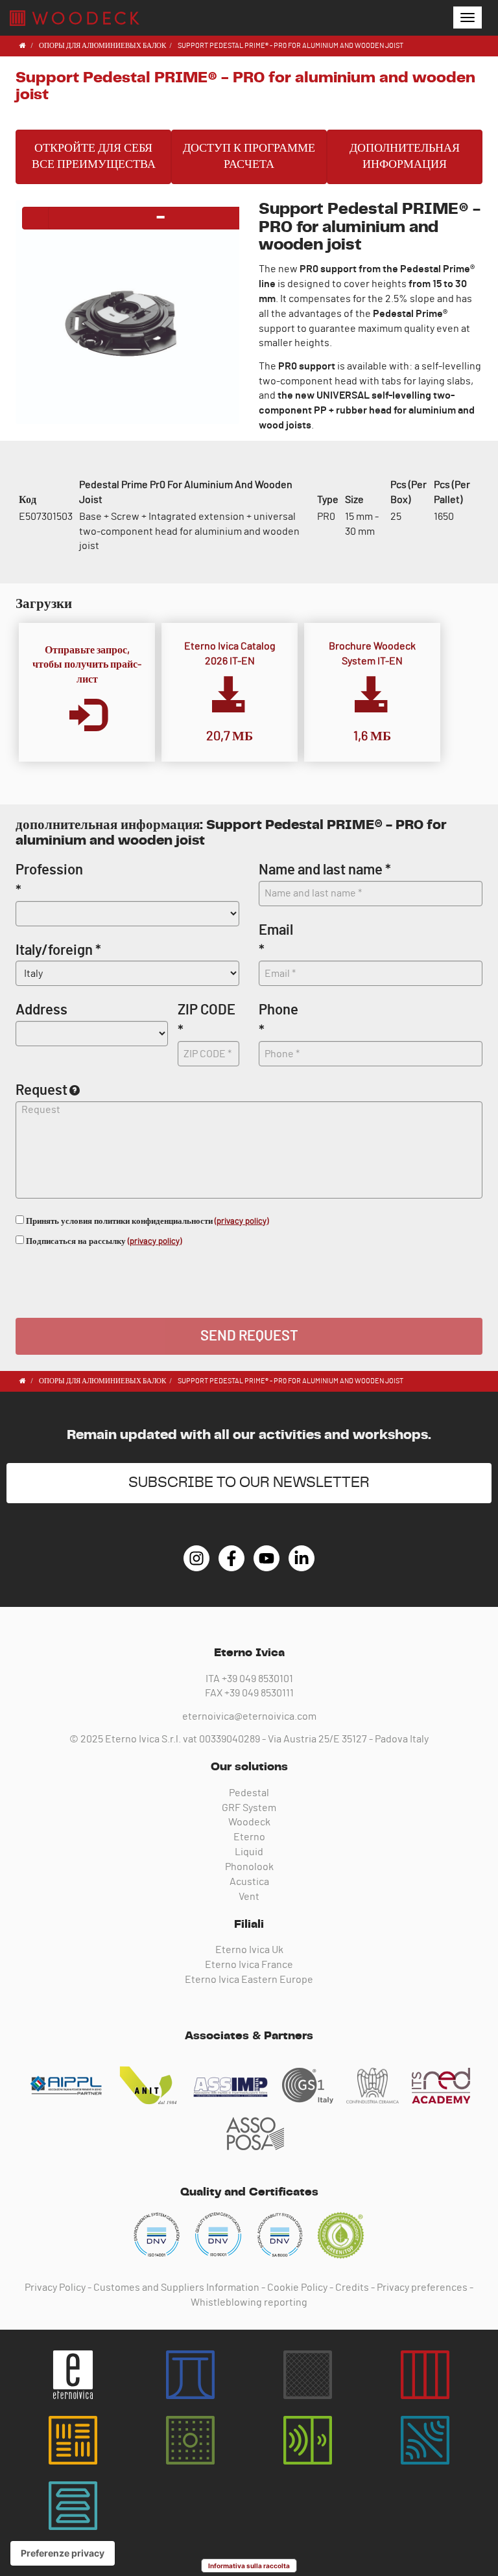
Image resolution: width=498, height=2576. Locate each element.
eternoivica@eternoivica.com (249, 1716)
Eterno (249, 1837)
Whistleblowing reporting (249, 2302)
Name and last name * (325, 870)
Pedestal (249, 1793)
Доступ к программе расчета (249, 157)
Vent (249, 1897)
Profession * (49, 880)
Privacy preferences (422, 2288)
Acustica (249, 1882)
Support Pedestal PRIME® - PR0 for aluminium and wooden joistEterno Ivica (75, 18)
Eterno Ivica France (249, 1965)
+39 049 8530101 (257, 1679)
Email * (276, 940)
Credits (352, 2288)
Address (41, 1010)
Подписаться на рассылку (103, 1242)
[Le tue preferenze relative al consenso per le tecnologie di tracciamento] (63, 2553)
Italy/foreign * (58, 950)
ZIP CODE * (207, 1020)
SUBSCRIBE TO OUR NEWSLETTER (249, 1483)
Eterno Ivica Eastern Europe (249, 1980)
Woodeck (249, 1822)
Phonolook (249, 1867)
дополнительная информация (405, 157)
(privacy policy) (242, 1222)
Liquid (249, 1852)
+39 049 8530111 (259, 1693)
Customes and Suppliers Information (176, 2288)
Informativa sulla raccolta (249, 2566)
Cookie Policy (297, 2288)
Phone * (279, 1020)
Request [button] (41, 1090)
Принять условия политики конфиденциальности (146, 1222)
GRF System (249, 1808)
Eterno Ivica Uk (249, 1950)
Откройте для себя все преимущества (94, 157)
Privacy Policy (55, 2288)
